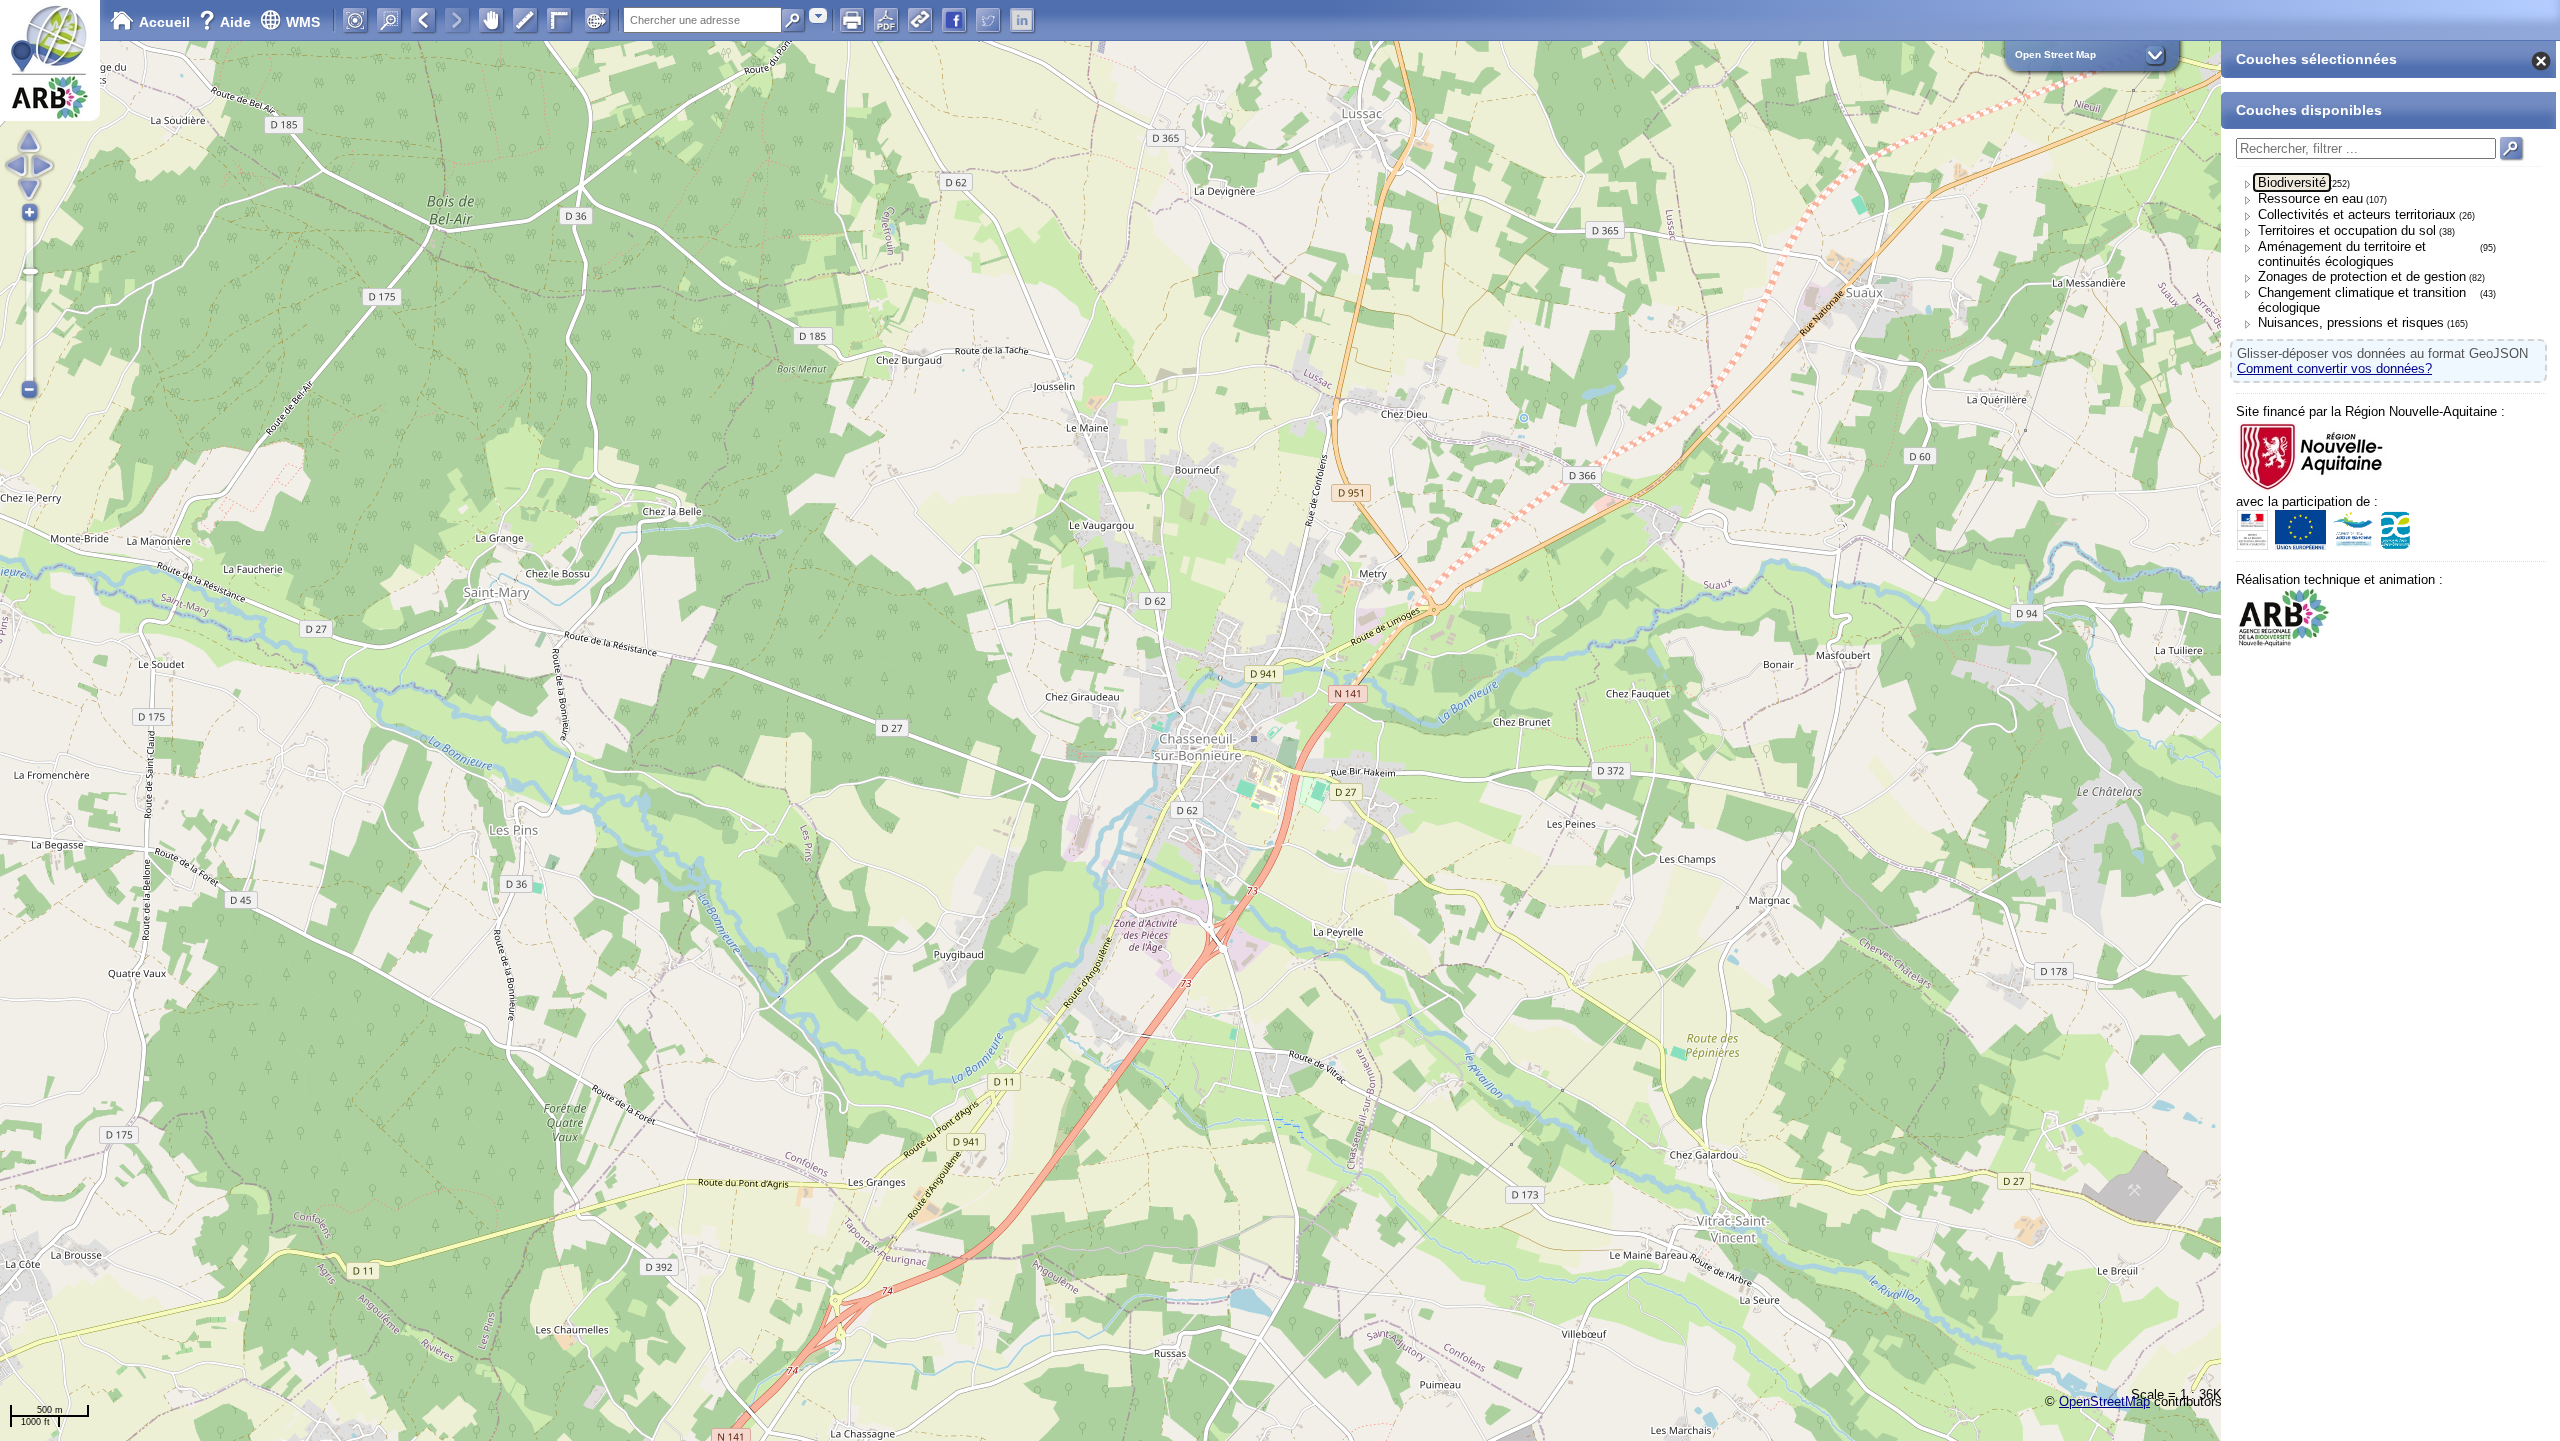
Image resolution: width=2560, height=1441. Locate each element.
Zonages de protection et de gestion (2362, 276)
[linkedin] (1022, 20)
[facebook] (954, 20)
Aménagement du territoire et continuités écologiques (2342, 254)
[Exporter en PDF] (886, 20)
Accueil (164, 22)
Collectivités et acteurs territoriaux (2357, 214)
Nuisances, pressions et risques (2351, 322)
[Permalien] (920, 20)
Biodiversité (2292, 182)
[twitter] (988, 20)
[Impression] (852, 20)
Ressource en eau (2310, 198)
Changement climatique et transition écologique (2362, 300)
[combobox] (818, 15)
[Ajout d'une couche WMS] (597, 20)
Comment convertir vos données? (2334, 368)
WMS (303, 22)
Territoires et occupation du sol (2347, 230)
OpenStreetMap (2104, 1401)
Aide (227, 22)
